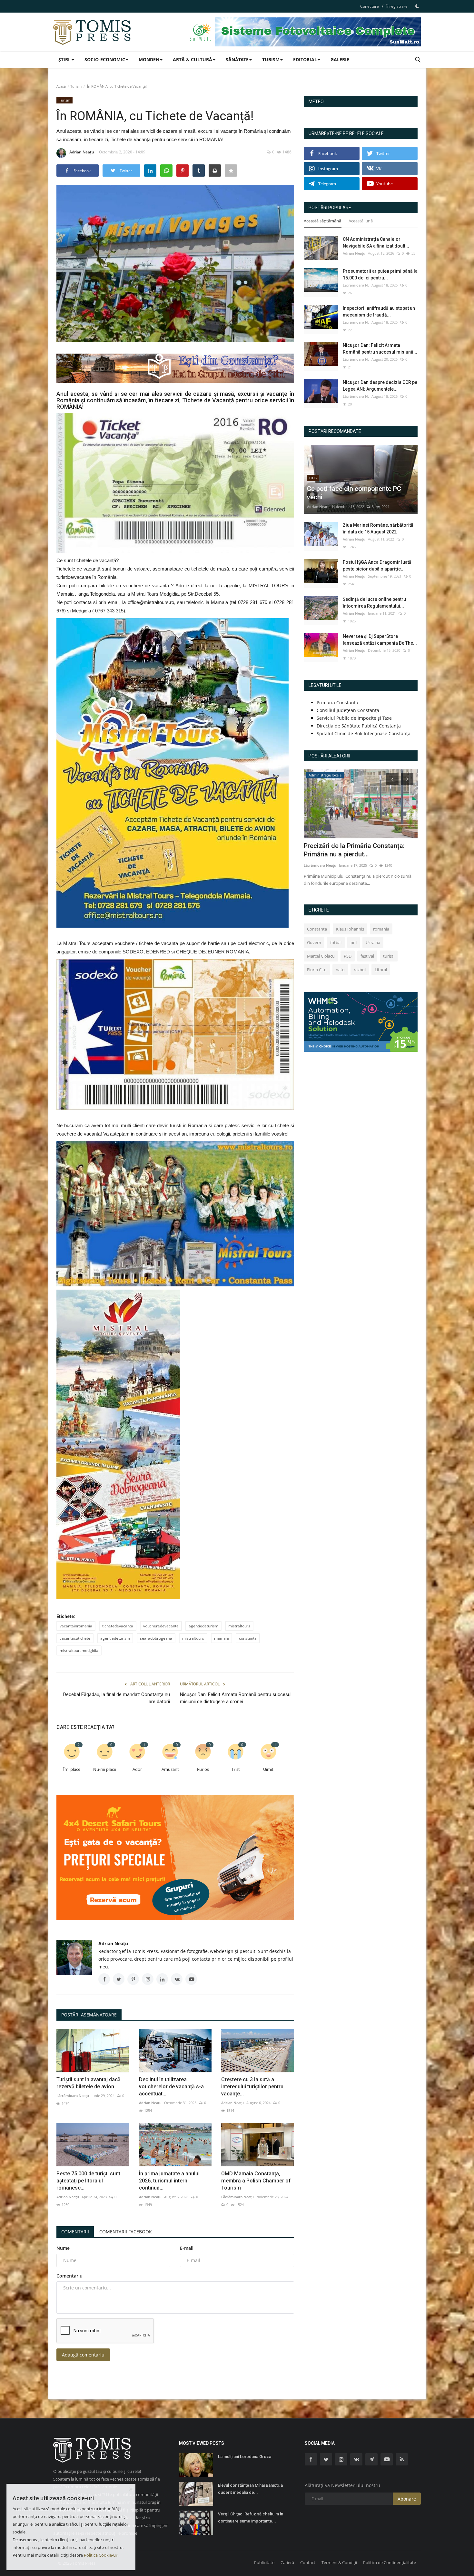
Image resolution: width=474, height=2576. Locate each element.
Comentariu (69, 2276)
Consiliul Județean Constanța (348, 710)
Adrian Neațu (82, 152)
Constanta (317, 929)
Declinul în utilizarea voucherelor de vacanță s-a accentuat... (171, 2087)
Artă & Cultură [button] (193, 59)
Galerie (340, 59)
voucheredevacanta (161, 1626)
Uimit (268, 1769)
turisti (389, 956)
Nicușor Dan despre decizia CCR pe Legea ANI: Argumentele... (380, 386)
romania (381, 929)
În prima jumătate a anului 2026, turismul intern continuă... (169, 2181)
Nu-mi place (105, 1769)
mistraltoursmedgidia (79, 1650)
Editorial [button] (305, 59)
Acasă (61, 86)
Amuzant (170, 1769)
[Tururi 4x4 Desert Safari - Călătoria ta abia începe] (175, 1858)
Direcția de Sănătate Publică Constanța (359, 726)
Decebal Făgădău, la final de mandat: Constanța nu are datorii (117, 1698)
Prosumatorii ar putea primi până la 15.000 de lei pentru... (380, 274)
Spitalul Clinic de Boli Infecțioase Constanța (364, 733)
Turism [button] (271, 59)
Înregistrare (397, 6)
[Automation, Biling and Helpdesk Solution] (361, 1021)
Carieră (287, 2562)
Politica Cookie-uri (101, 2555)
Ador (137, 1769)
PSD (348, 956)
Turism (76, 86)
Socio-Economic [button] (105, 59)
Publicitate (264, 2562)
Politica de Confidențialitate (390, 2562)
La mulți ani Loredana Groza (245, 2457)
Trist (236, 1769)
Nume (63, 2248)
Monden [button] (149, 59)
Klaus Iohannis (350, 929)
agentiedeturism (203, 1626)
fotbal (336, 942)
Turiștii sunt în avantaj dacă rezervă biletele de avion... (89, 2083)
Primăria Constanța (337, 703)
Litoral (381, 970)
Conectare (370, 6)
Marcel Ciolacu (321, 956)
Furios (203, 1769)
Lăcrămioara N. (356, 285)
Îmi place (72, 1769)
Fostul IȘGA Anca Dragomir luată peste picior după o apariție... (377, 566)
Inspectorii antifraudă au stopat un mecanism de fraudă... (379, 312)
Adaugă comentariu (83, 2355)
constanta (248, 1638)
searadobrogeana (156, 1638)
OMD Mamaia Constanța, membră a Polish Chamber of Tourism (256, 2181)
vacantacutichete (75, 1638)
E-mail (187, 2248)
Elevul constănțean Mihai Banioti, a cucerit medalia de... (250, 2489)
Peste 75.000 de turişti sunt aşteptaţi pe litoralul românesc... (88, 2181)
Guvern (314, 942)
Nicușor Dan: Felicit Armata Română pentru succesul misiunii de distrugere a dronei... (236, 1698)
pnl (354, 942)
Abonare (407, 2499)
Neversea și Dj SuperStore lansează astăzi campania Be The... (380, 640)
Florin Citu (317, 970)
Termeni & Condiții (339, 2562)
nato (340, 970)
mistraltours (239, 1626)
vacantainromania (76, 1626)
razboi (360, 970)
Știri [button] (65, 59)
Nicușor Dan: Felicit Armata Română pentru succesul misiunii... (380, 349)
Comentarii (75, 2232)
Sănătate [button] (237, 59)
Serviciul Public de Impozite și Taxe (354, 718)
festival (367, 956)
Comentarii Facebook (126, 2232)
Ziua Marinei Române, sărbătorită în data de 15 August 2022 (378, 528)
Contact (308, 2562)
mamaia (222, 1638)
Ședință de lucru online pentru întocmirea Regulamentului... (374, 603)
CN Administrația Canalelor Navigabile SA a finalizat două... (376, 243)
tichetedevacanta (118, 1626)
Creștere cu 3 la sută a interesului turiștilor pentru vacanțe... (252, 2087)
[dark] (417, 6)
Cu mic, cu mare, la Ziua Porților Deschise (350, 850)
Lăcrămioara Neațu (73, 2096)
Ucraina (373, 942)
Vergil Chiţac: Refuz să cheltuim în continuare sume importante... (251, 2517)
